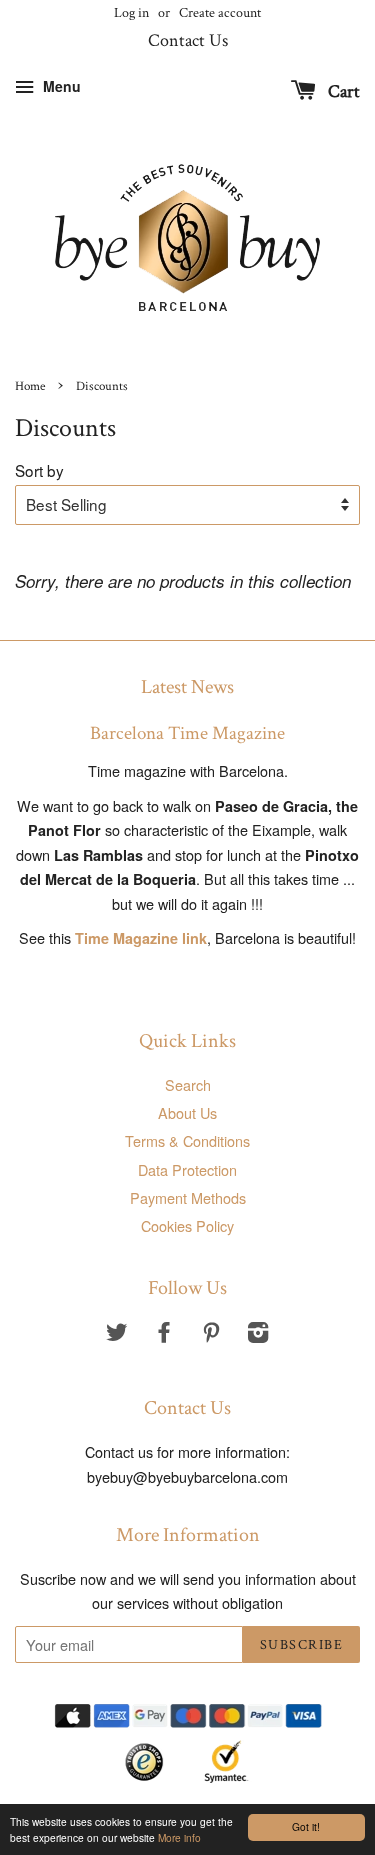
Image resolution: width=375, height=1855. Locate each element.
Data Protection (187, 1169)
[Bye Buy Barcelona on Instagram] (258, 1334)
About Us (187, 1112)
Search (188, 1084)
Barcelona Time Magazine (187, 733)
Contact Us (188, 40)
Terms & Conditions (187, 1140)
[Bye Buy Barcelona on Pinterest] (211, 1334)
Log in (131, 13)
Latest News (187, 687)
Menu (60, 86)
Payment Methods (188, 1197)
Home (30, 386)
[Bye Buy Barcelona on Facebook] (164, 1334)
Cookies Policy (187, 1225)
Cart (342, 91)
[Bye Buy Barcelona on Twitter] (117, 1334)
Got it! (306, 1826)
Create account (220, 13)
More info (179, 1837)
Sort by (39, 470)
